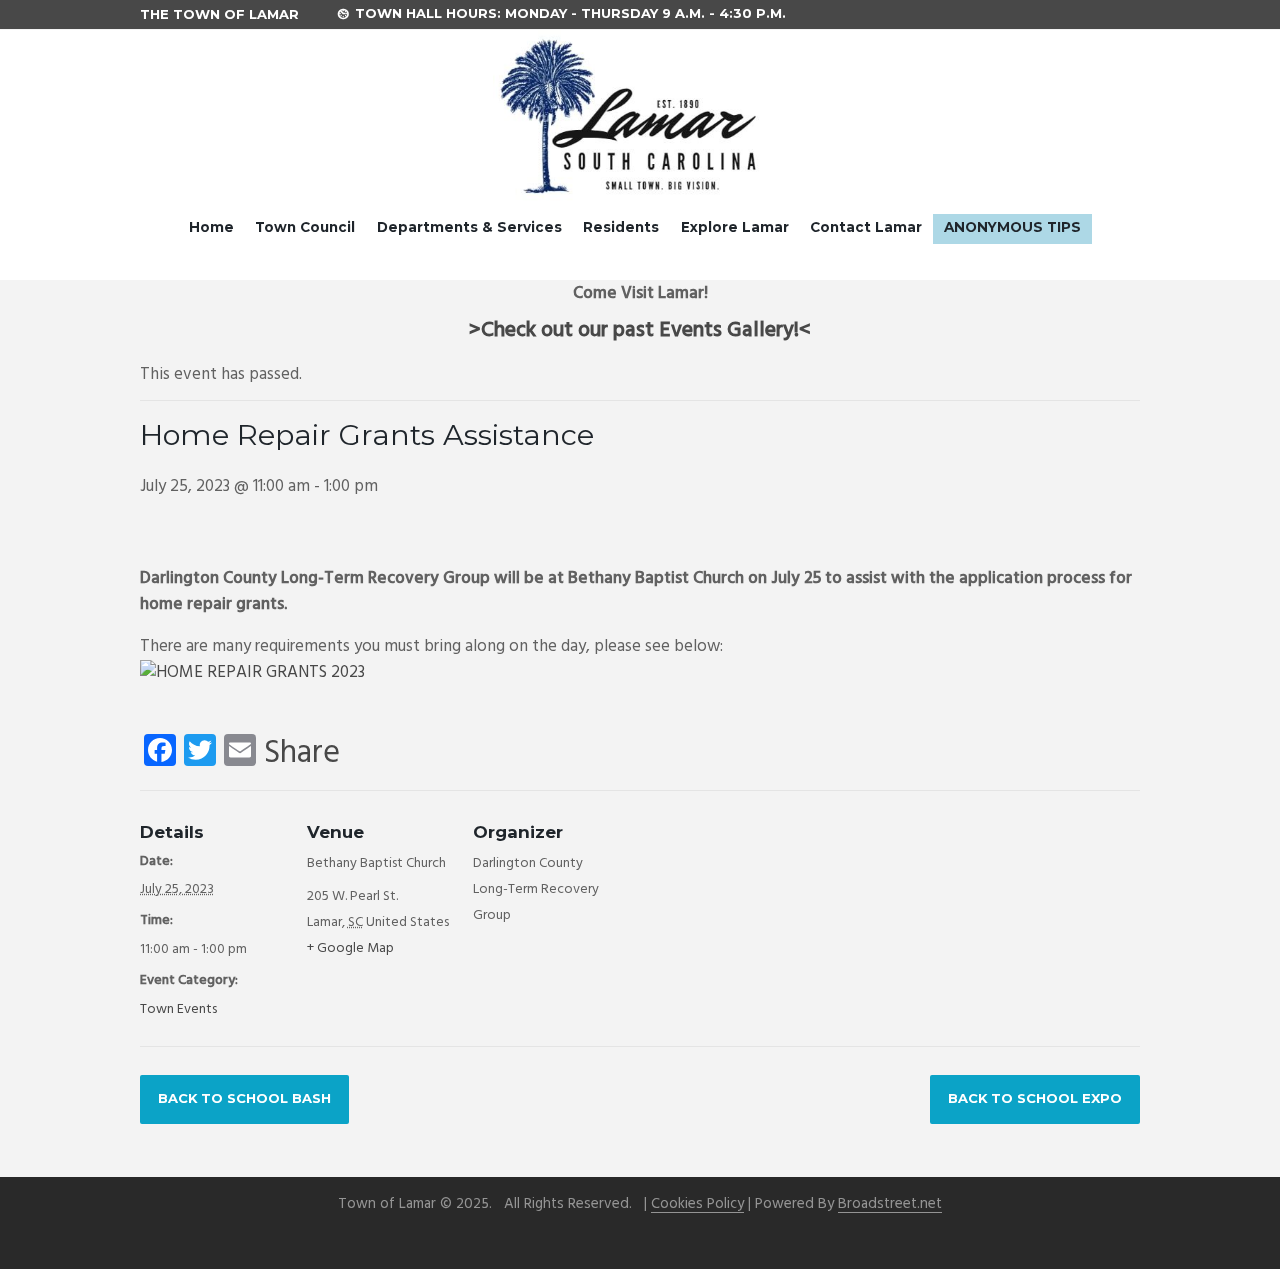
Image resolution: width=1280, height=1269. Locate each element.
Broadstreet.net (890, 1204)
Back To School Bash (244, 1098)
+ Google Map (350, 948)
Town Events (178, 1009)
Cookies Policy (697, 1204)
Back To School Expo (1035, 1098)
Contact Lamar (866, 227)
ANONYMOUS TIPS (1012, 227)
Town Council (305, 227)
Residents (621, 227)
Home (211, 227)
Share (302, 754)
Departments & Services (469, 227)
